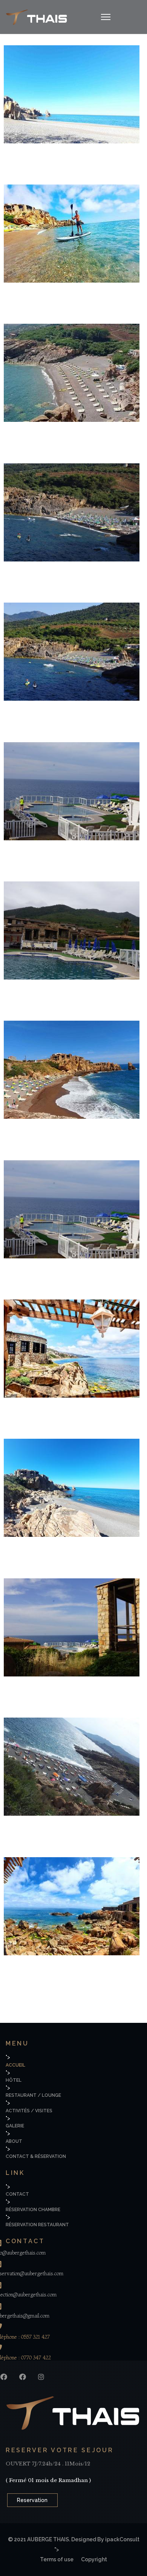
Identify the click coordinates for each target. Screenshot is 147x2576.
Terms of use (57, 2559)
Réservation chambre (33, 2210)
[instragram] (41, 2377)
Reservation (32, 2500)
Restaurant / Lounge (33, 2095)
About (14, 2141)
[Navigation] (106, 17)
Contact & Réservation (36, 2156)
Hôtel (14, 2080)
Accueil (15, 2065)
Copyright (94, 2559)
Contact (17, 2194)
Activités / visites (29, 2111)
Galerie (15, 2126)
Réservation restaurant (37, 2225)
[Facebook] (4, 2377)
